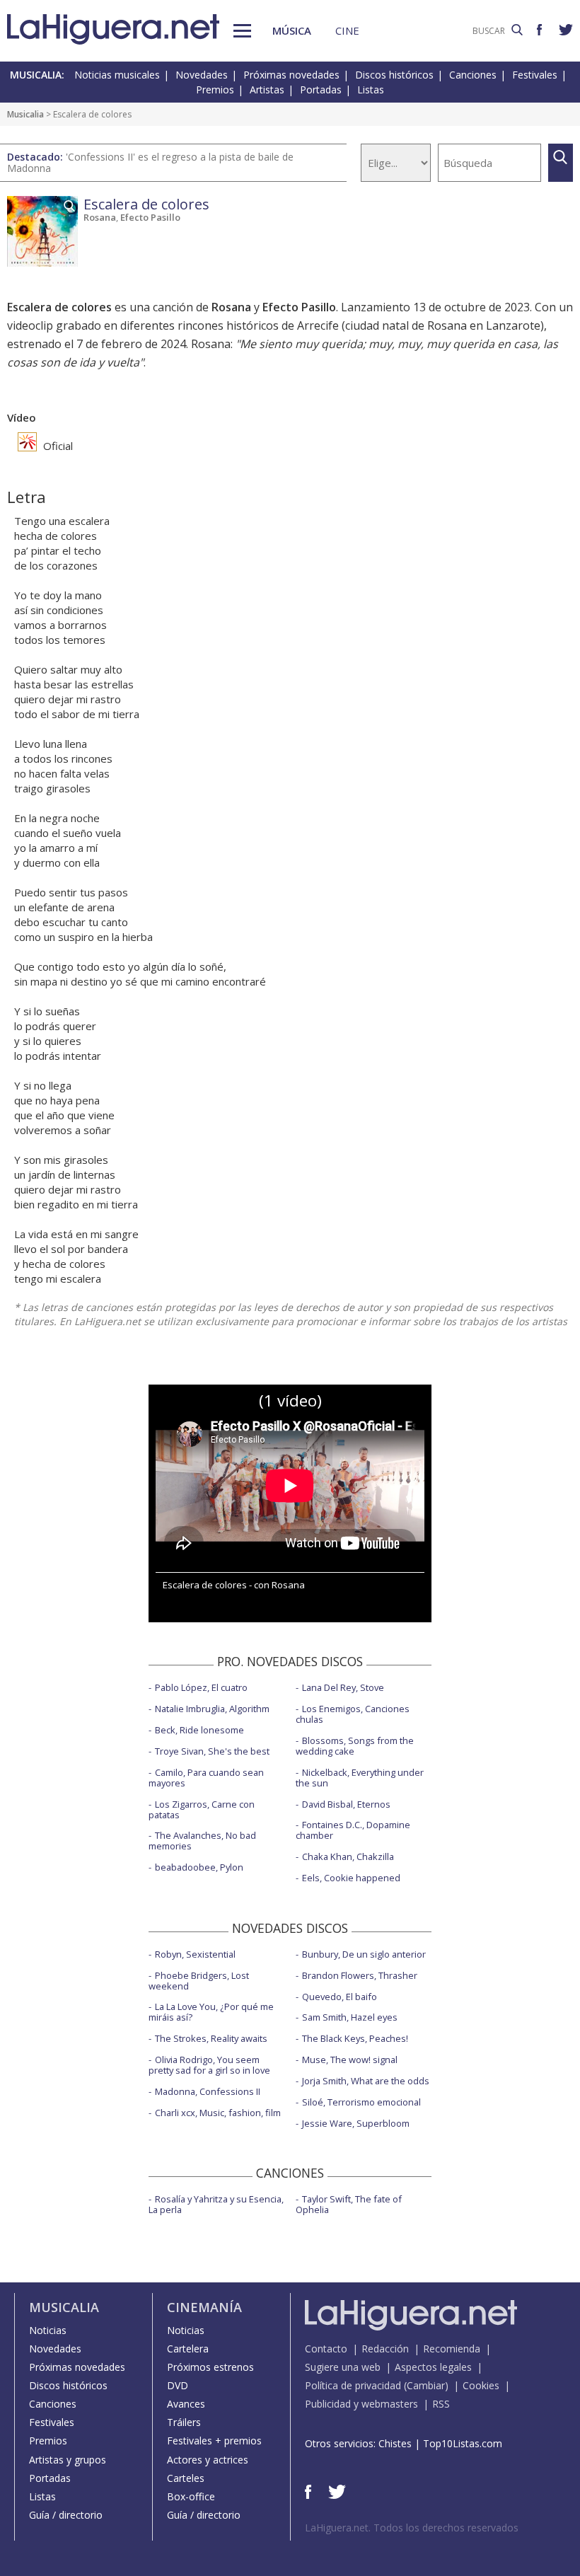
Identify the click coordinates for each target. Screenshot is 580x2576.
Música (292, 30)
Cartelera (188, 2349)
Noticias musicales (117, 75)
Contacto (326, 2349)
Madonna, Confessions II (208, 2091)
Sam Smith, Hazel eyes (350, 2017)
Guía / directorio (66, 2515)
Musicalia (25, 114)
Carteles (186, 2478)
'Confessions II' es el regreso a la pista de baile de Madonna (150, 162)
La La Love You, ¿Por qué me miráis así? (211, 2012)
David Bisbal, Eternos (346, 1804)
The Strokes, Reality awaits (211, 2038)
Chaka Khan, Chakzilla (348, 1856)
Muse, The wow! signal (350, 2060)
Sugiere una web (343, 2367)
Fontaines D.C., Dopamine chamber (353, 1830)
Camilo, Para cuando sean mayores (206, 1778)
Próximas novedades (291, 75)
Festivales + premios (214, 2441)
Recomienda (452, 2349)
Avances (186, 2404)
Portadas (321, 89)
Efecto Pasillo (150, 217)
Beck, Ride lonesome (199, 1730)
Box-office (191, 2496)
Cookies (481, 2385)
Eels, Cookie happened (351, 1878)
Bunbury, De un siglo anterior (364, 1954)
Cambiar (426, 2385)
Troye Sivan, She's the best (212, 1751)
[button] (242, 31)
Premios (215, 89)
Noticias (48, 2330)
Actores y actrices (208, 2460)
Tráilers (184, 2422)
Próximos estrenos (210, 2367)
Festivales (535, 75)
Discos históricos (394, 75)
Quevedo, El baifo (340, 1997)
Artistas (267, 89)
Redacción (385, 2349)
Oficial (57, 446)
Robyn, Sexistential (195, 1954)
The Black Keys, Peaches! (355, 2038)
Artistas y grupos (68, 2460)
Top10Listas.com (463, 2443)
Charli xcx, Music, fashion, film (218, 2113)
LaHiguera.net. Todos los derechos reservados (412, 2528)
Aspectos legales (433, 2367)
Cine (347, 30)
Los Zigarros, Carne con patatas (202, 1809)
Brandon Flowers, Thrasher (360, 1975)
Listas (371, 89)
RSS (441, 2404)
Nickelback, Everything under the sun (360, 1778)
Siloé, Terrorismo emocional (361, 2102)
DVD (178, 2385)
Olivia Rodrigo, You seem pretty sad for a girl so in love (209, 2065)
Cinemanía (204, 2307)
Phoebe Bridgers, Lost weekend (199, 1981)
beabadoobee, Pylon (199, 1867)
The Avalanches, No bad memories (202, 1841)
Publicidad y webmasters (361, 2404)
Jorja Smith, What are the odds (366, 2081)
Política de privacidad (353, 2385)
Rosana (100, 217)
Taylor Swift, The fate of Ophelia (349, 2204)
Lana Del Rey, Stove (343, 1687)
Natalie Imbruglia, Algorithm (212, 1709)
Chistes (395, 2443)
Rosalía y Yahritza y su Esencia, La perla (216, 2204)
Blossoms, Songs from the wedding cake (355, 1746)
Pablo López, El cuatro (201, 1687)
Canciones (473, 75)
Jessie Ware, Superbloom (356, 2123)
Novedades (202, 75)
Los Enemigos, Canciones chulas (353, 1714)
